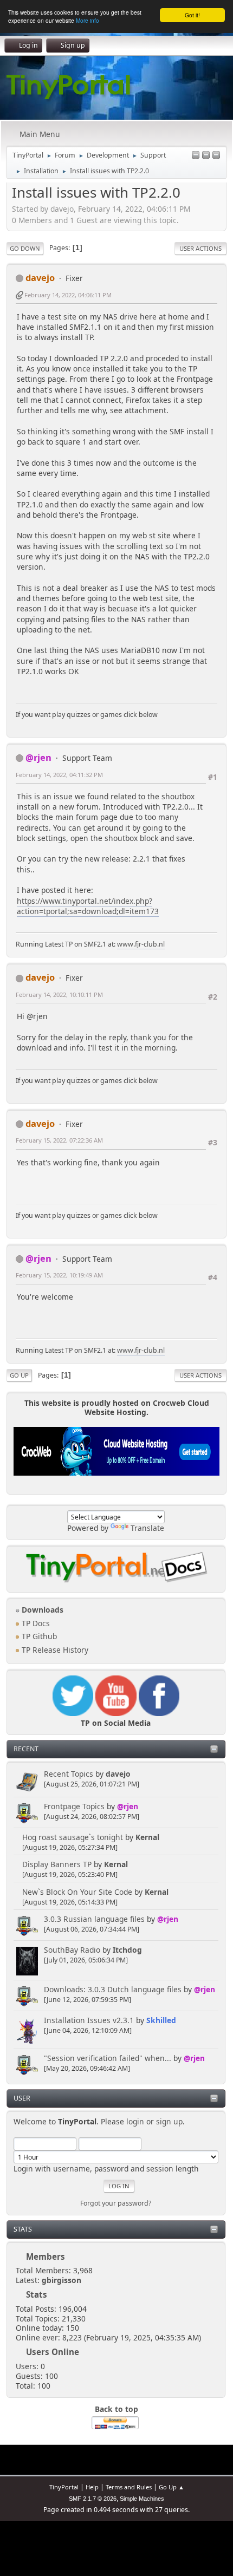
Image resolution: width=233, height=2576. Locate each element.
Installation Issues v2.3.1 (89, 2020)
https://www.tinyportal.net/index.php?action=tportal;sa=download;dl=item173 (88, 906)
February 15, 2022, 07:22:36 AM (59, 1140)
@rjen (128, 1806)
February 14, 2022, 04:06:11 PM (68, 295)
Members (46, 2257)
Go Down (25, 248)
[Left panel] (196, 156)
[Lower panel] (206, 156)
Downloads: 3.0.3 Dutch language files (113, 1989)
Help (92, 2487)
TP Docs (35, 1623)
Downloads (41, 1610)
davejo (118, 1774)
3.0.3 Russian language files (94, 1919)
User (22, 2098)
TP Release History (54, 1650)
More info (88, 20)
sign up (169, 2121)
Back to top (116, 2409)
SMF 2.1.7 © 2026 (93, 2499)
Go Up (19, 1375)
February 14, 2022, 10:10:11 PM (59, 994)
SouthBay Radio (72, 1950)
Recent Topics (69, 1774)
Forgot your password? (116, 2203)
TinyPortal (64, 2487)
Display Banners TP (57, 1864)
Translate (147, 1528)
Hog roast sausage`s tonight (73, 1837)
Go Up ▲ (171, 2487)
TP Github (38, 1636)
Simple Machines (142, 2499)
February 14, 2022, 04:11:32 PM (59, 775)
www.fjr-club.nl (141, 944)
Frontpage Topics (74, 1806)
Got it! (192, 15)
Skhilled (161, 2020)
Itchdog (127, 1950)
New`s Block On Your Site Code (77, 1892)
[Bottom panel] (216, 156)
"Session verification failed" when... (108, 2058)
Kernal (147, 1837)
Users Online (53, 2352)
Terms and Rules (129, 2487)
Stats (23, 2229)
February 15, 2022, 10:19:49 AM (59, 1275)
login (135, 2121)
